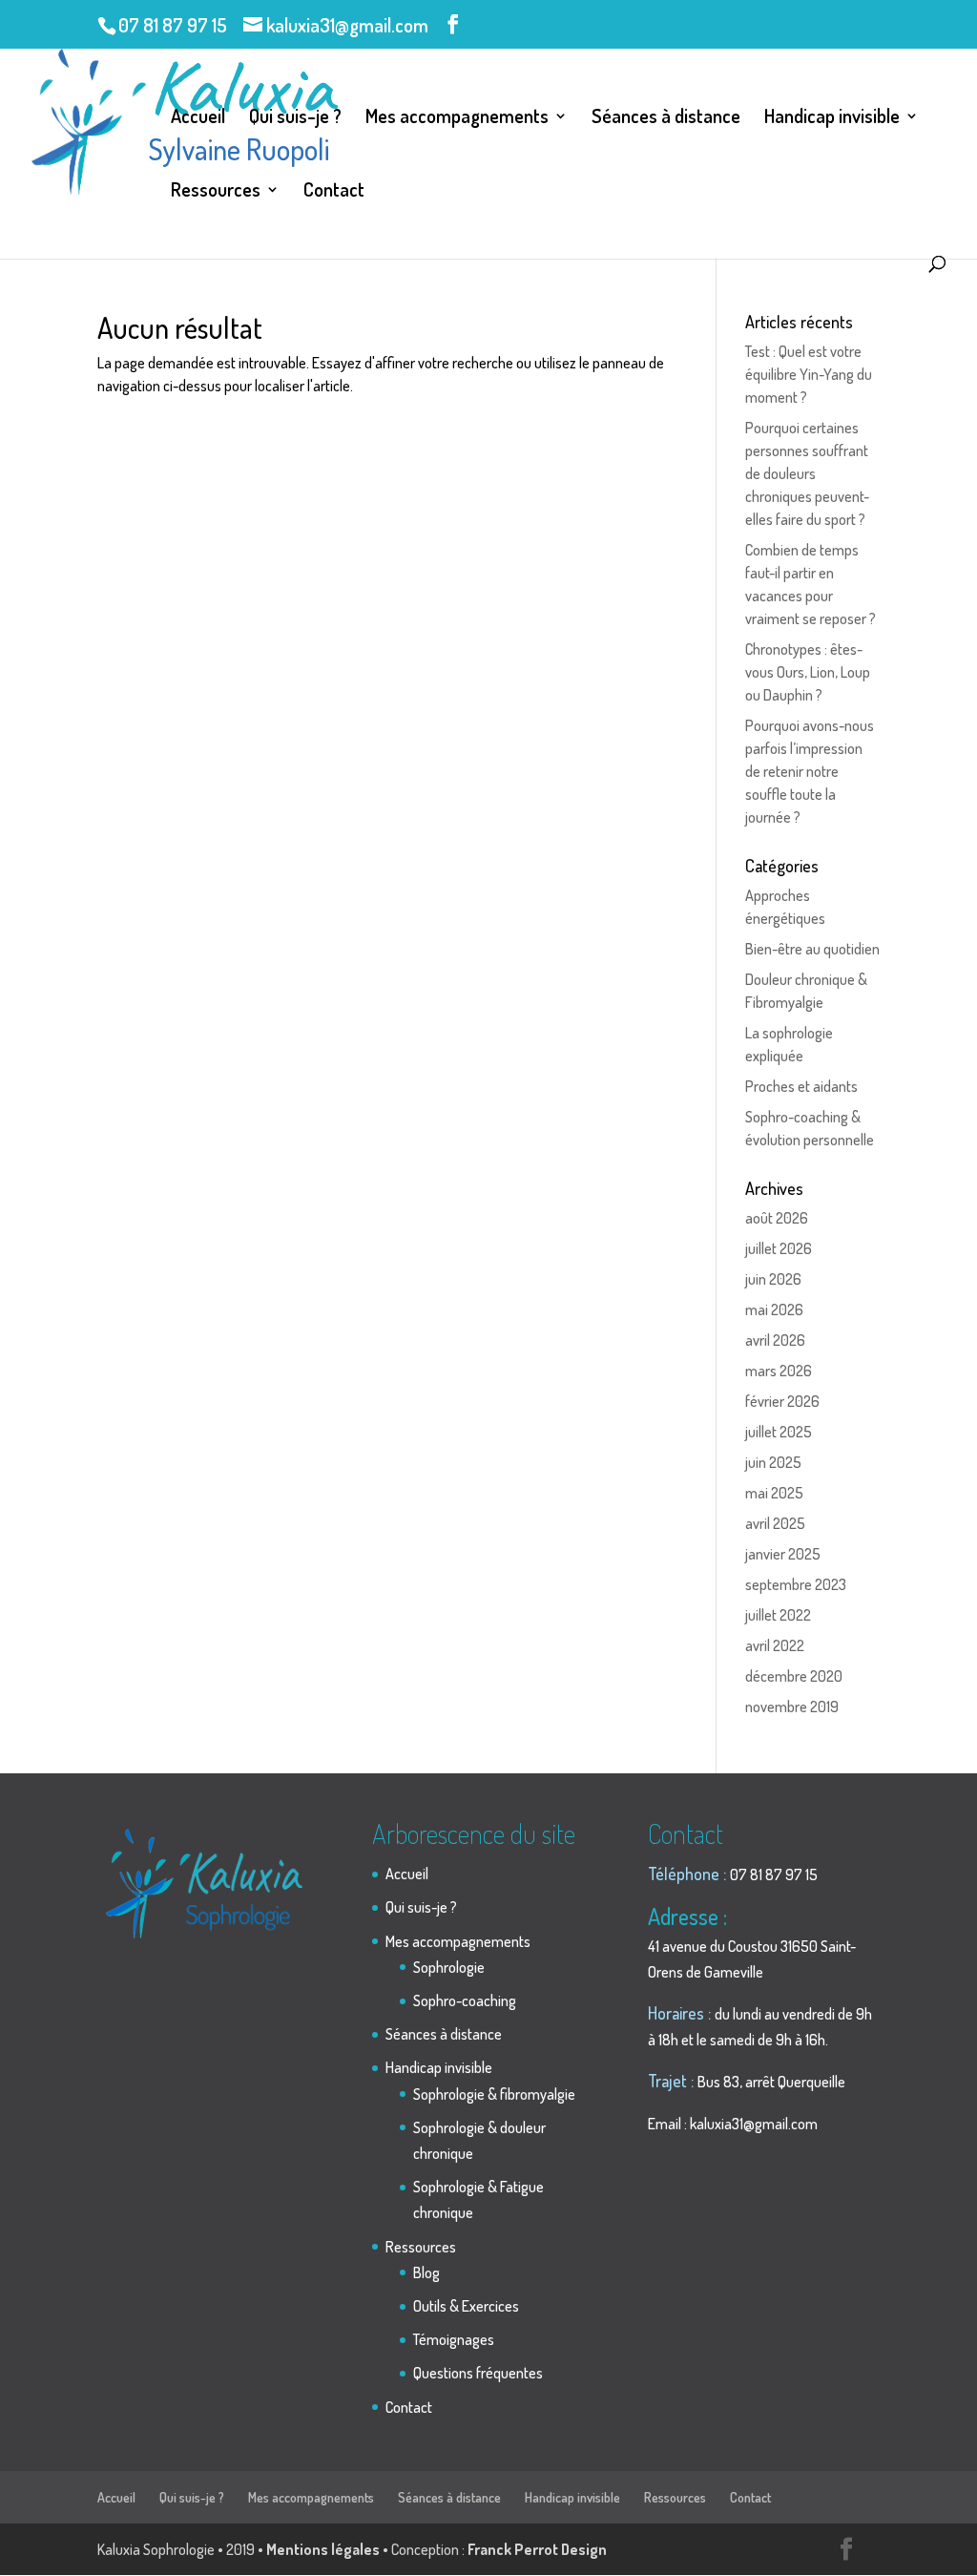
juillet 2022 (778, 1615)
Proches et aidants (801, 1086)
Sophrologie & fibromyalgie (494, 2094)
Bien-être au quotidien (812, 949)
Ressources (216, 192)
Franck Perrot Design (537, 2549)
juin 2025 (773, 1462)
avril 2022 (775, 1645)
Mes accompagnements (457, 118)
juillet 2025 (779, 1432)
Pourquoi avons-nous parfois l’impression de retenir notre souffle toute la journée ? (810, 771)
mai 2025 (774, 1493)
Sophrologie (449, 1967)
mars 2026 (779, 1371)
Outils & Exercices (466, 2306)
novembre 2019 (792, 1707)
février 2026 (782, 1401)
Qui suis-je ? (295, 118)
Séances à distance (666, 118)
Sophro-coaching (465, 2000)
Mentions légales (323, 2549)
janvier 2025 (783, 1554)
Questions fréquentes (478, 2373)
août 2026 (777, 1218)
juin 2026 (773, 1279)
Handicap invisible (832, 118)
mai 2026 (774, 1309)
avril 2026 (775, 1340)
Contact (334, 192)
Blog (426, 2272)
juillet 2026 (779, 1248)
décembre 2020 (794, 1676)
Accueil (198, 118)
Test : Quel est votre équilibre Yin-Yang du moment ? (809, 374)
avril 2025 (775, 1523)
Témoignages (454, 2339)
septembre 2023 (796, 1584)
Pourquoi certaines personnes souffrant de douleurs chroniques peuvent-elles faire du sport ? (807, 473)
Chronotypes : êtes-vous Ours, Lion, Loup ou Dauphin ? (808, 672)
